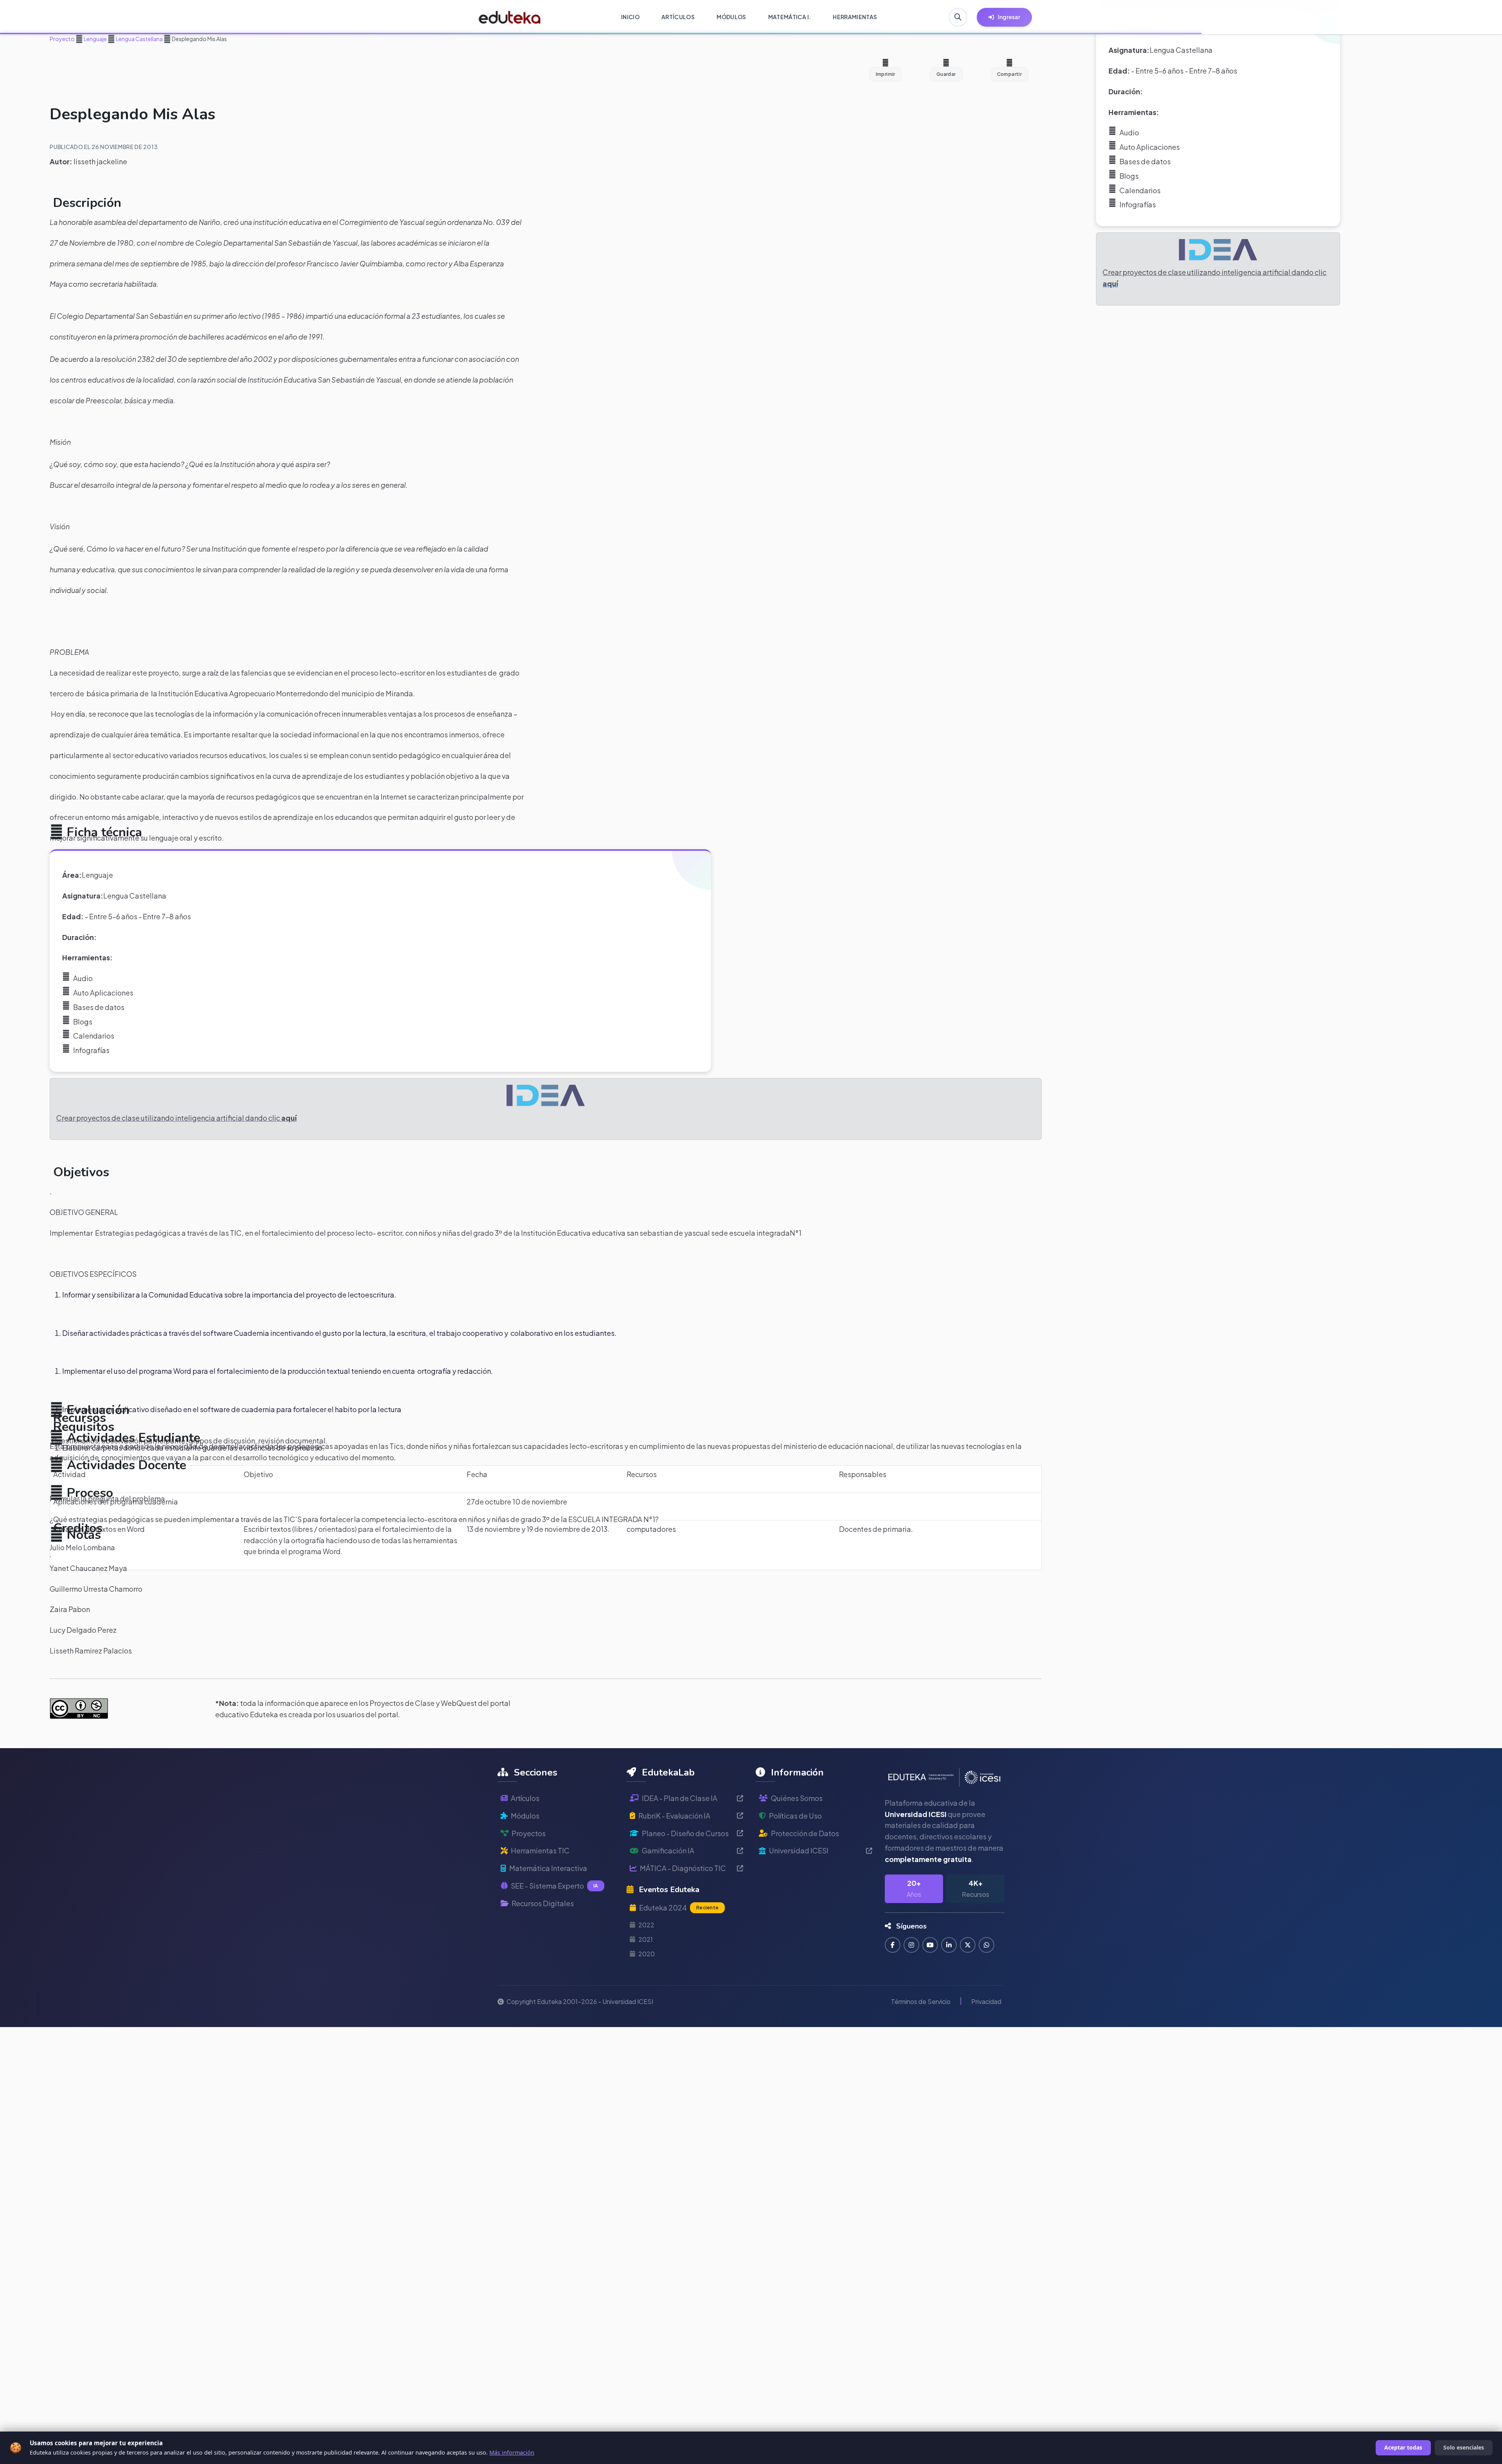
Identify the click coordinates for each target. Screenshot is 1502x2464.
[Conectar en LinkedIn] (949, 1945)
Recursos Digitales (543, 1903)
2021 (646, 1939)
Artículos (525, 1798)
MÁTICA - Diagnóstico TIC (683, 1868)
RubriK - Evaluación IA (674, 1816)
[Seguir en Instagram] (911, 1945)
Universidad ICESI (799, 1850)
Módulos (525, 1816)
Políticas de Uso (795, 1816)
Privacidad (986, 2001)
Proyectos (529, 1833)
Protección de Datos (805, 1833)
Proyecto (62, 39)
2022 (646, 1925)
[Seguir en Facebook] (893, 1945)
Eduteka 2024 (679, 1908)
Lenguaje (95, 39)
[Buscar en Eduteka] (958, 17)
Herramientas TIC (540, 1850)
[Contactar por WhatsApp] (986, 1945)
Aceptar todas (1403, 2447)
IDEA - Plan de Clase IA (680, 1798)
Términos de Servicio (921, 2001)
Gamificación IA (668, 1850)
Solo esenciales (1464, 2447)
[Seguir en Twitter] (968, 1945)
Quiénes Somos (797, 1798)
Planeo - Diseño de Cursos (685, 1833)
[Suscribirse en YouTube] (930, 1945)
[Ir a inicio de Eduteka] (510, 17)
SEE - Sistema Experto (554, 1886)
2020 (647, 1954)
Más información (512, 2452)
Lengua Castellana (139, 39)
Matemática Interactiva (548, 1868)
